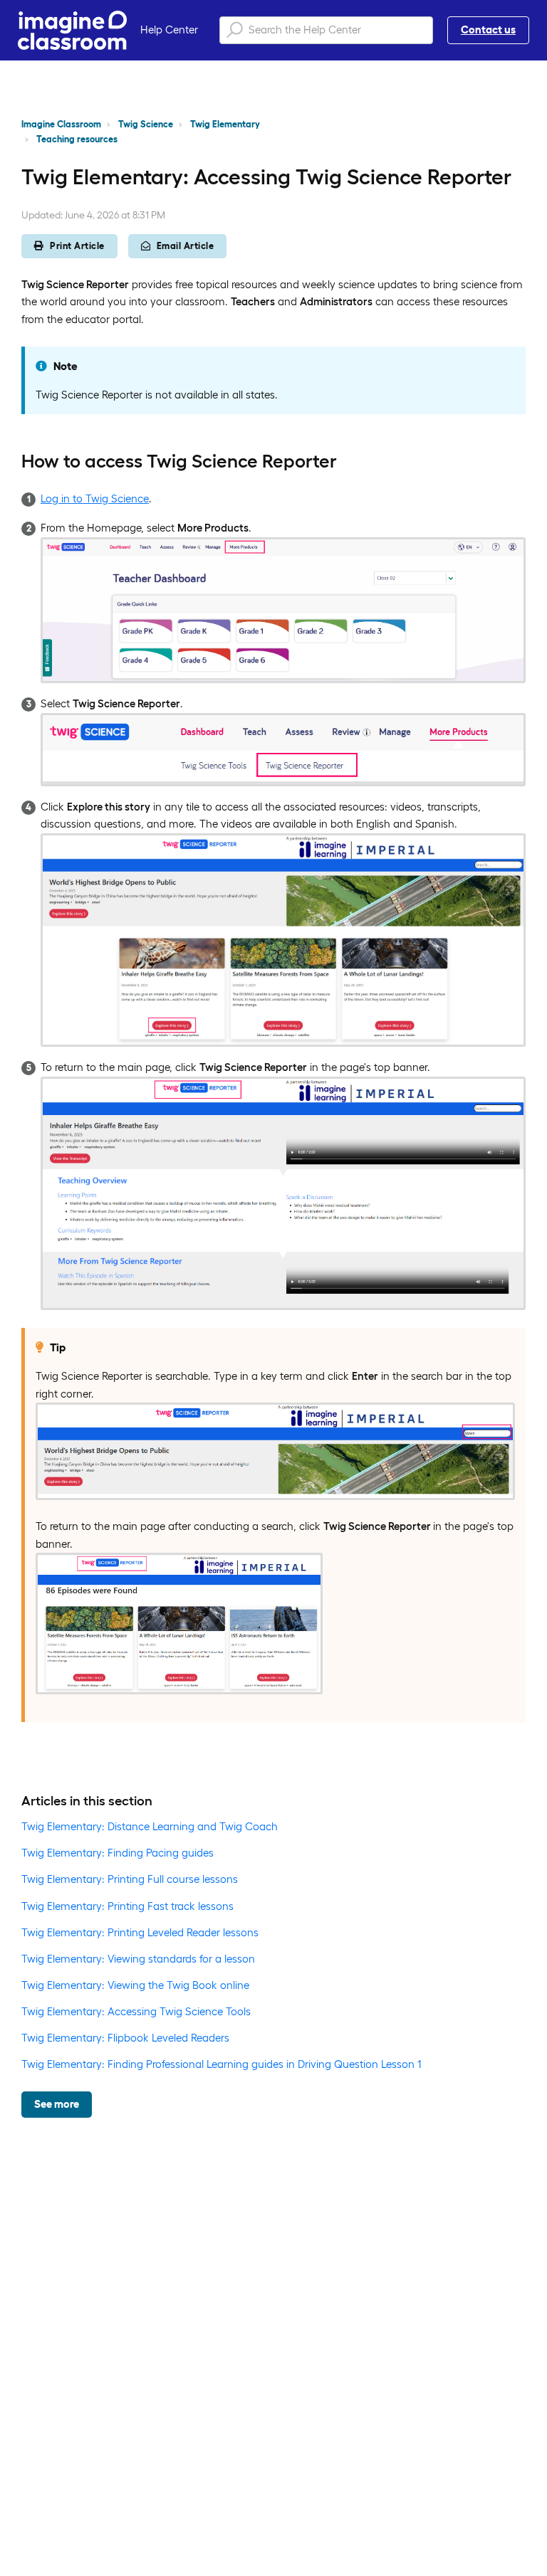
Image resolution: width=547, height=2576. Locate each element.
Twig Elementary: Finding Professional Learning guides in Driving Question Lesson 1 (221, 2064)
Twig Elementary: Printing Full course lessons (130, 1879)
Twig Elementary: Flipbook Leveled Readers (125, 2038)
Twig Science (146, 124)
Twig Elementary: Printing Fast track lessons (127, 1906)
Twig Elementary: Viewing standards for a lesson (138, 1959)
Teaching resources (77, 139)
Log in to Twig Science (95, 498)
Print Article (77, 246)
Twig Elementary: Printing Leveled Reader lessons (140, 1932)
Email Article (186, 246)
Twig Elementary (225, 124)
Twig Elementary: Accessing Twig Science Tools (136, 2011)
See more (57, 2104)
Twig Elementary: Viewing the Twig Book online (135, 1985)
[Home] (72, 30)
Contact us (488, 30)
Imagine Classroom (61, 124)
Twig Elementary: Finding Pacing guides (118, 1853)
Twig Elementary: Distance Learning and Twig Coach (150, 1826)
